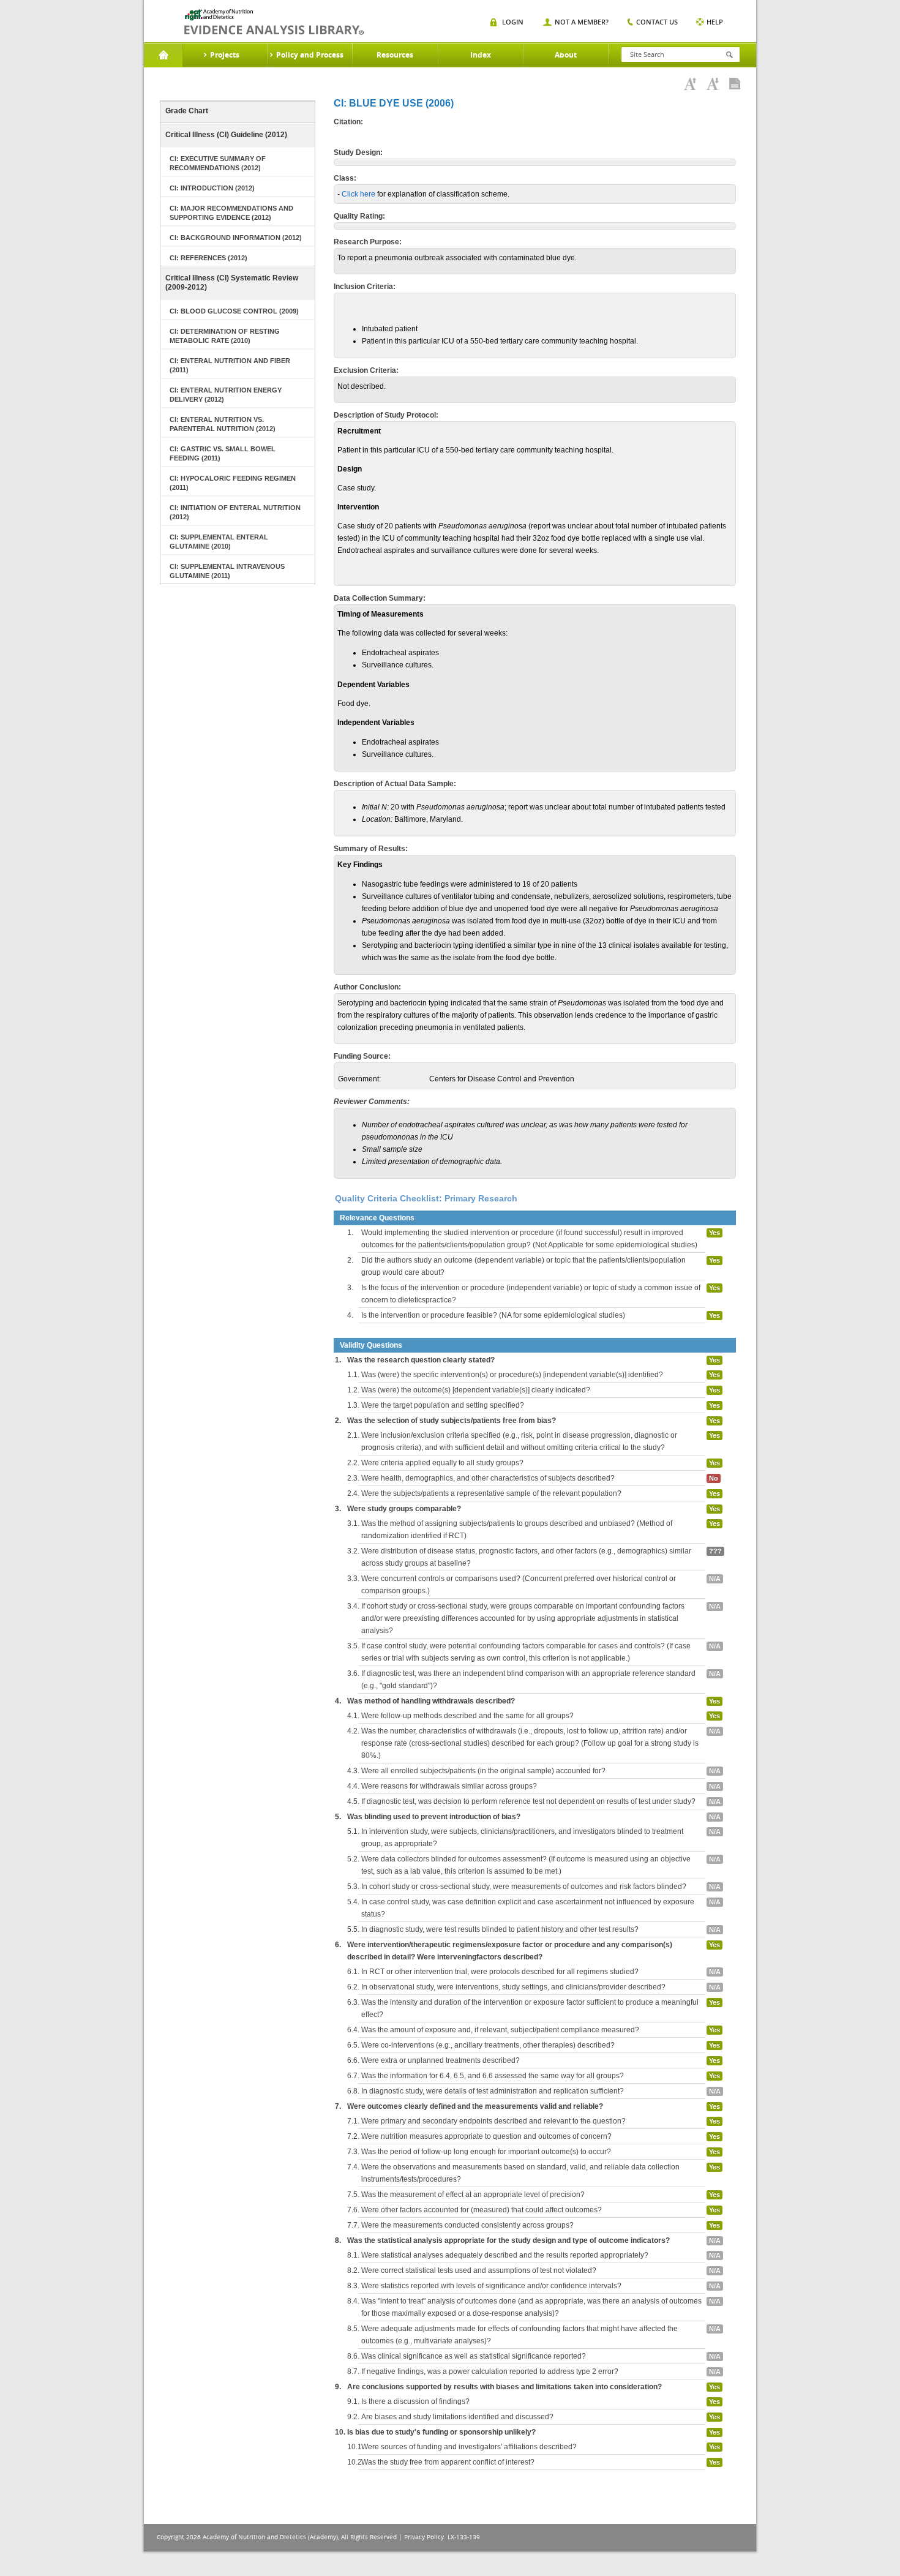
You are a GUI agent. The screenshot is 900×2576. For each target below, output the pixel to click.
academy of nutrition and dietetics (274, 22)
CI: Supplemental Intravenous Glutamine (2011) (227, 571)
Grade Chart (187, 111)
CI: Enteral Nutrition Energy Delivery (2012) (226, 395)
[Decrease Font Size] (713, 84)
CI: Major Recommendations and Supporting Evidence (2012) (231, 213)
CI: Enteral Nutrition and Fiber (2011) (230, 365)
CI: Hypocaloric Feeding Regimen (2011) (233, 483)
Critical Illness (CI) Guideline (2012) (226, 135)
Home (163, 55)
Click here (358, 194)
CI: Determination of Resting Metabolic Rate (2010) (225, 336)
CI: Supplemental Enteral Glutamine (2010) (219, 542)
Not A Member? (582, 22)
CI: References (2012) (208, 258)
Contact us (657, 22)
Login (513, 22)
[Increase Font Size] (690, 84)
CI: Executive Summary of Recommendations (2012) (218, 163)
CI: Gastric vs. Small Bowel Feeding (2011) (223, 453)
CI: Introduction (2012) (212, 188)
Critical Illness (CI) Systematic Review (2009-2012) (232, 283)
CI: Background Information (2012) (236, 238)
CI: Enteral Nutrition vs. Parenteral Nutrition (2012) (223, 424)
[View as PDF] (735, 84)
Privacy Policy (424, 2537)
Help (715, 22)
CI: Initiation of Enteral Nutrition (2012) (235, 512)
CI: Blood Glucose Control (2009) (234, 311)
